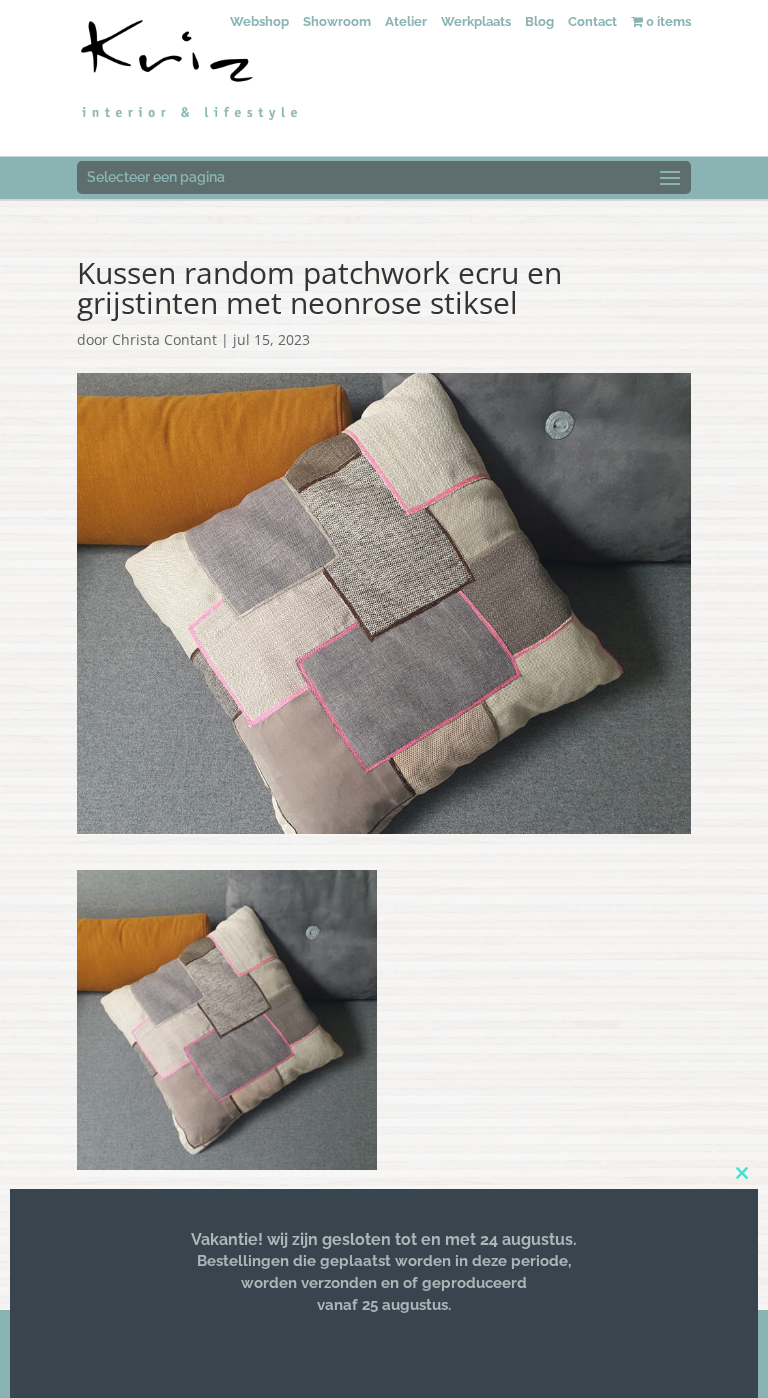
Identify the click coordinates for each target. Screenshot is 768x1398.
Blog (539, 21)
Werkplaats (476, 21)
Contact (592, 21)
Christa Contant (164, 339)
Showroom (337, 21)
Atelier (406, 21)
